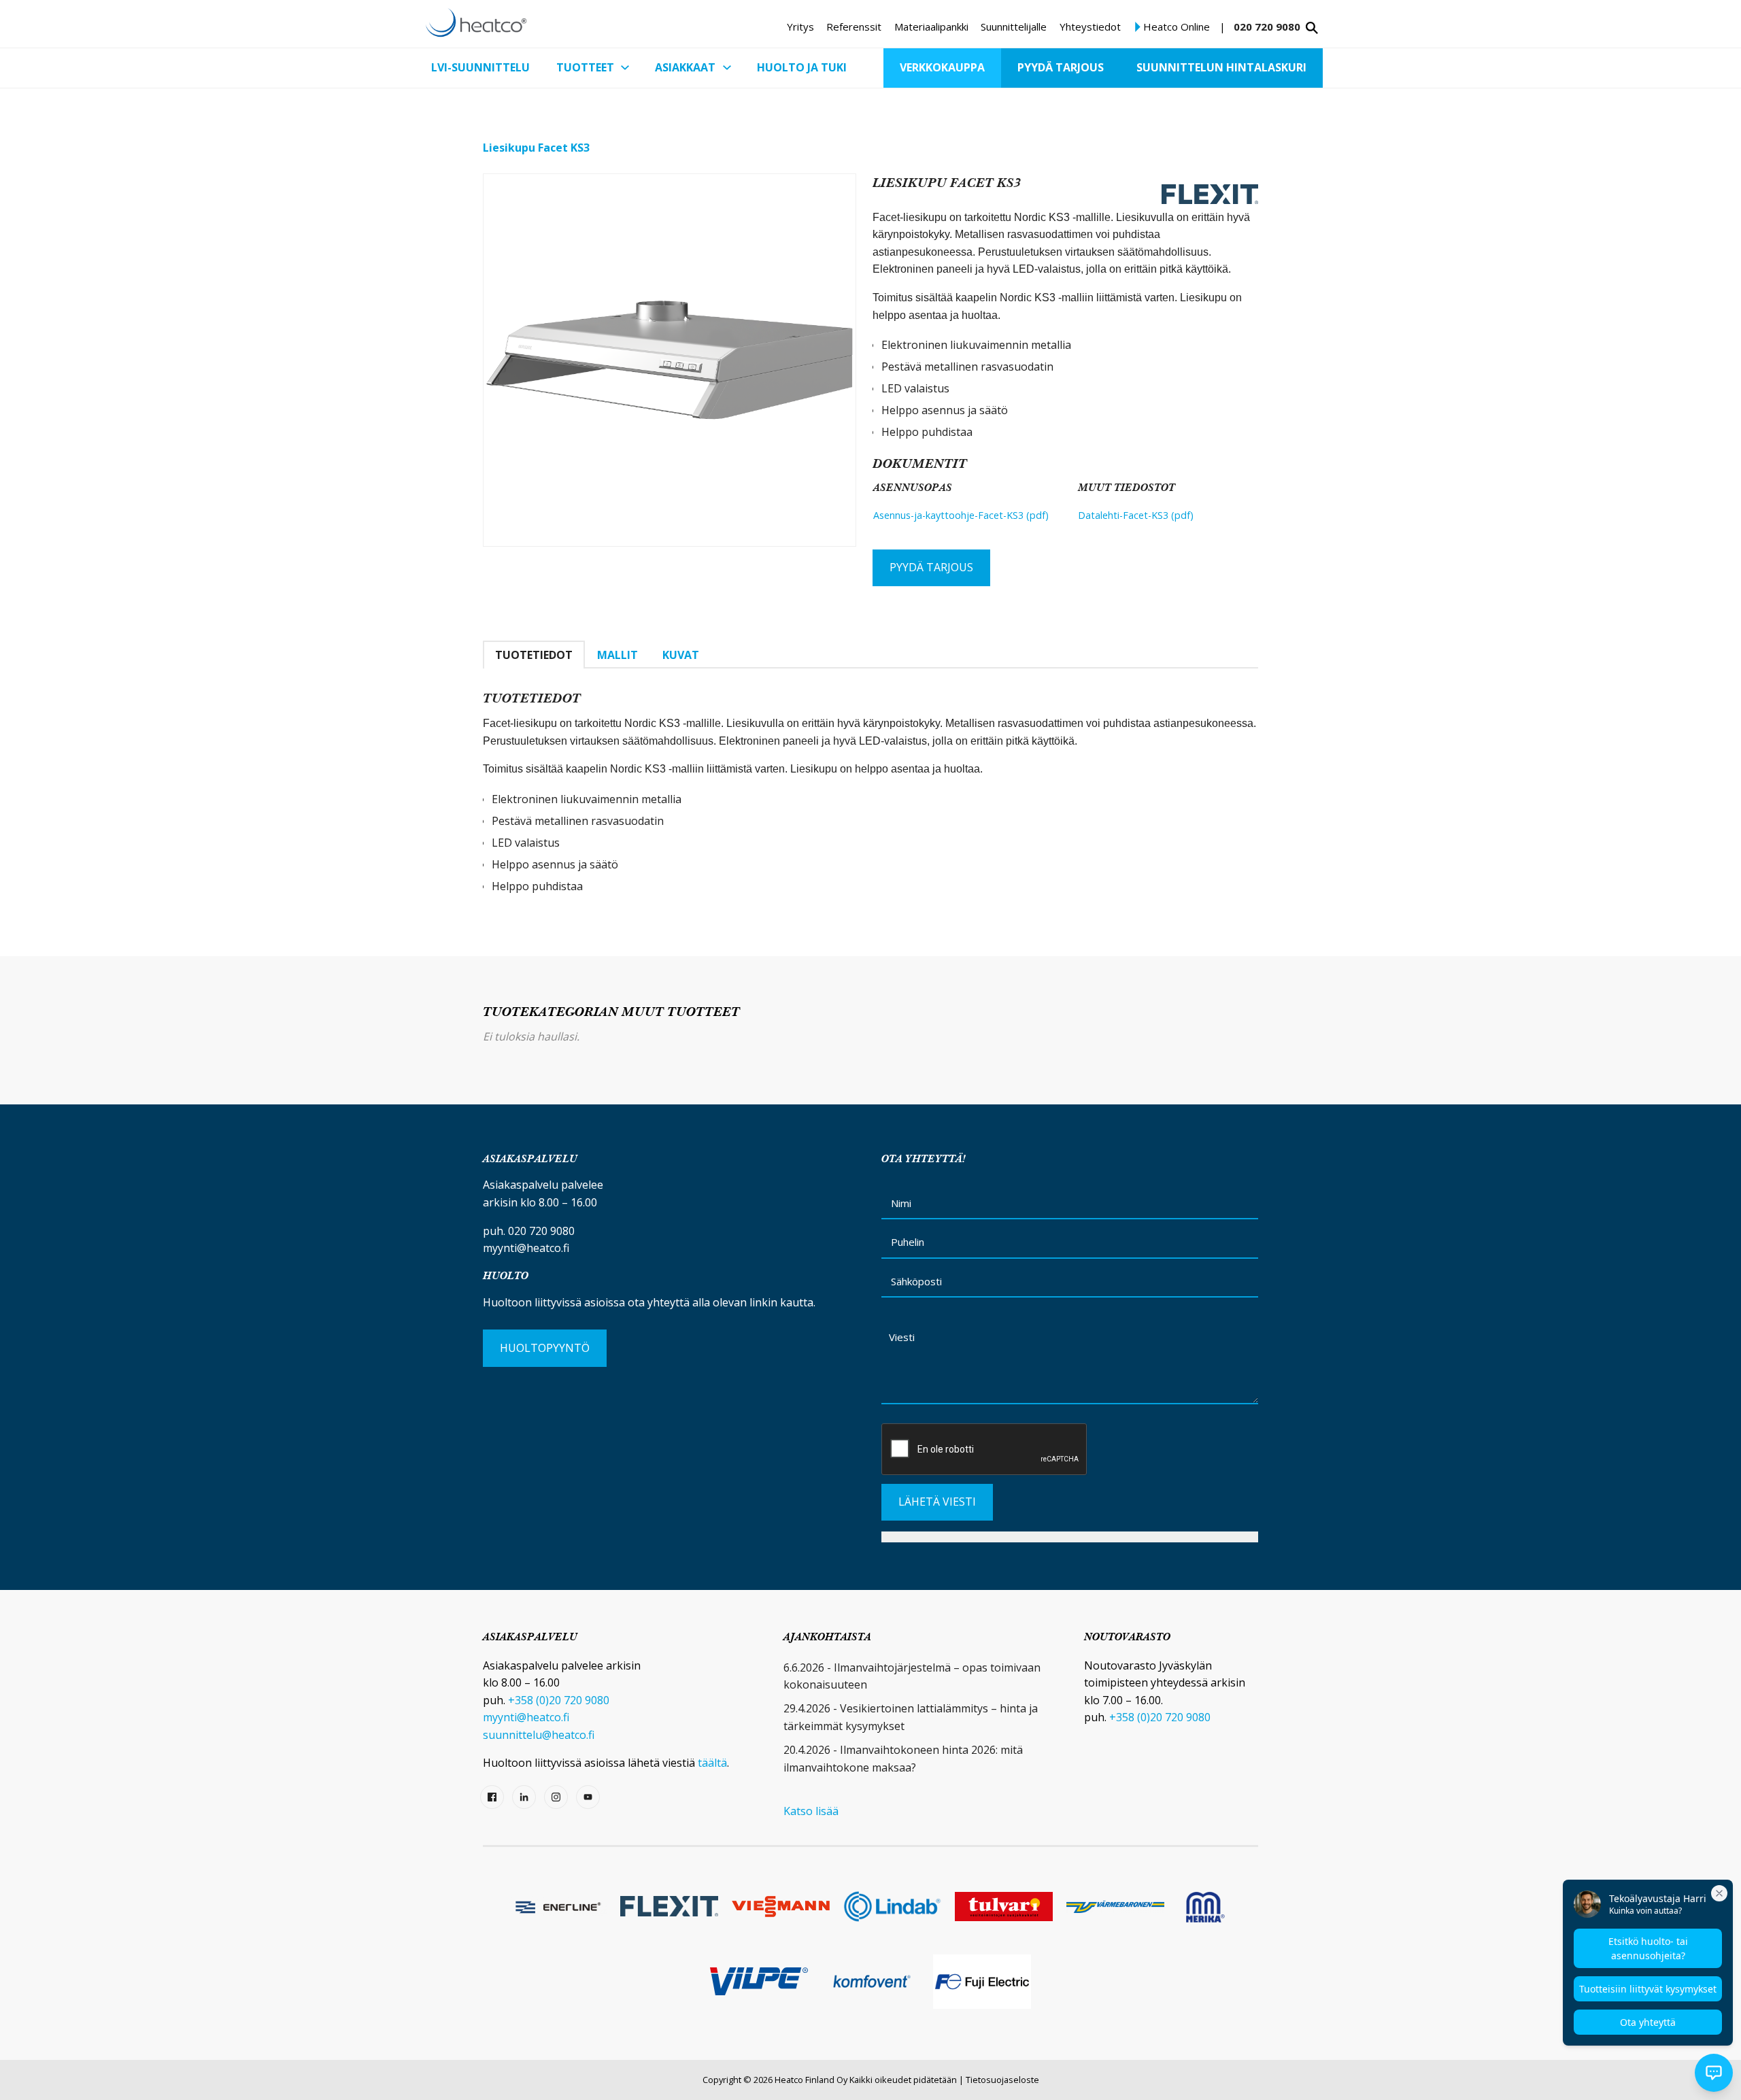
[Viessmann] (781, 1907)
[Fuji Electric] (982, 1982)
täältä (712, 1763)
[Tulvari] (1004, 1907)
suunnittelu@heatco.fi (539, 1735)
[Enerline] (558, 1906)
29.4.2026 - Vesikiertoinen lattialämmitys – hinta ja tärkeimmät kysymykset (911, 1717)
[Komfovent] (870, 1981)
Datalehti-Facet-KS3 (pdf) (1136, 515)
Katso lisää (811, 1811)
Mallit (618, 655)
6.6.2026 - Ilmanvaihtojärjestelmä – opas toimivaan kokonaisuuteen (912, 1676)
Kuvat (681, 655)
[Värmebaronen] (1115, 1907)
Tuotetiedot (534, 655)
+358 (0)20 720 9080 (559, 1700)
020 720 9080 (1267, 27)
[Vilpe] (759, 1981)
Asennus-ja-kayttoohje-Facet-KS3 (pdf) (961, 515)
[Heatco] (476, 22)
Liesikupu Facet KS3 (536, 148)
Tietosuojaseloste (1002, 2080)
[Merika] (1205, 1906)
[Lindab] (892, 1907)
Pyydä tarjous (931, 567)
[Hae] (1312, 28)
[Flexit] (669, 1906)
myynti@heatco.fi (526, 1248)
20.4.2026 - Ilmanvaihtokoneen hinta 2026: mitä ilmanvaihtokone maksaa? (903, 1759)
